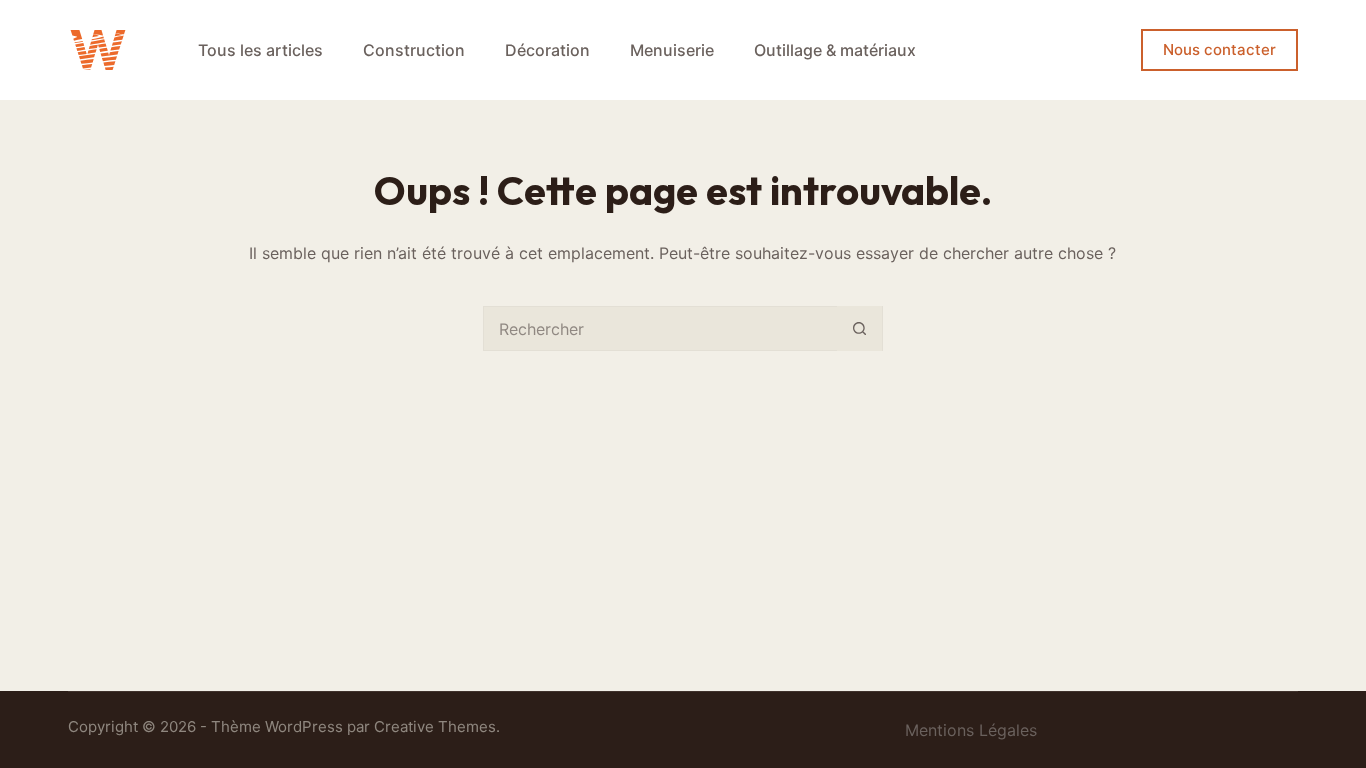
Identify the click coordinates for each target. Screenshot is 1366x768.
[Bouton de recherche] (859, 328)
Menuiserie (672, 50)
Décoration (547, 50)
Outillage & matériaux (835, 50)
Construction (414, 50)
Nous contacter (1219, 49)
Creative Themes (435, 726)
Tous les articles (260, 50)
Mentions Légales (971, 730)
